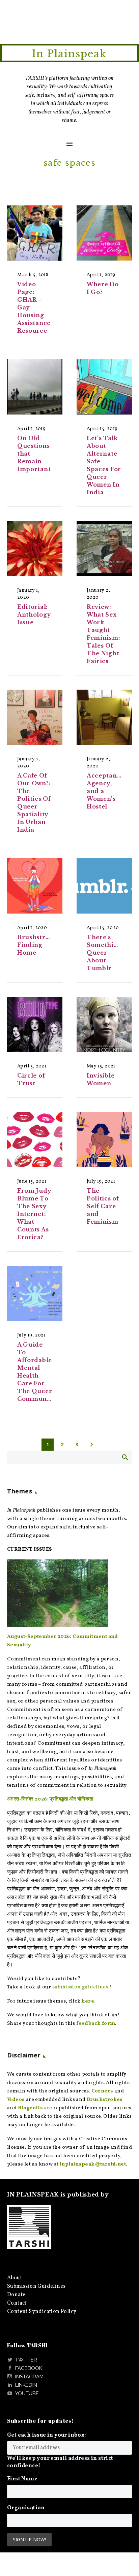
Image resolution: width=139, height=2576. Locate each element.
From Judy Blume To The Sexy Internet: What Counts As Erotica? (34, 1214)
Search (125, 1457)
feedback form (96, 2024)
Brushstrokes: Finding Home (39, 945)
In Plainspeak (69, 54)
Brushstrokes (105, 2100)
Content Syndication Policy (42, 2312)
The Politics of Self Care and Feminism (103, 1206)
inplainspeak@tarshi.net (93, 2164)
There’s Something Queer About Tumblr (104, 953)
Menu (69, 144)
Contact (17, 2303)
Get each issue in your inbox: (47, 2435)
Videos (16, 2100)
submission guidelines (80, 1987)
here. (88, 2001)
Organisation (26, 2508)
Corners (102, 2091)
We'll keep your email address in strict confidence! (60, 2462)
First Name (22, 2479)
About (15, 2278)
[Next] (91, 1445)
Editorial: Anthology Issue (34, 615)
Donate (16, 2295)
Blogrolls (31, 2108)
